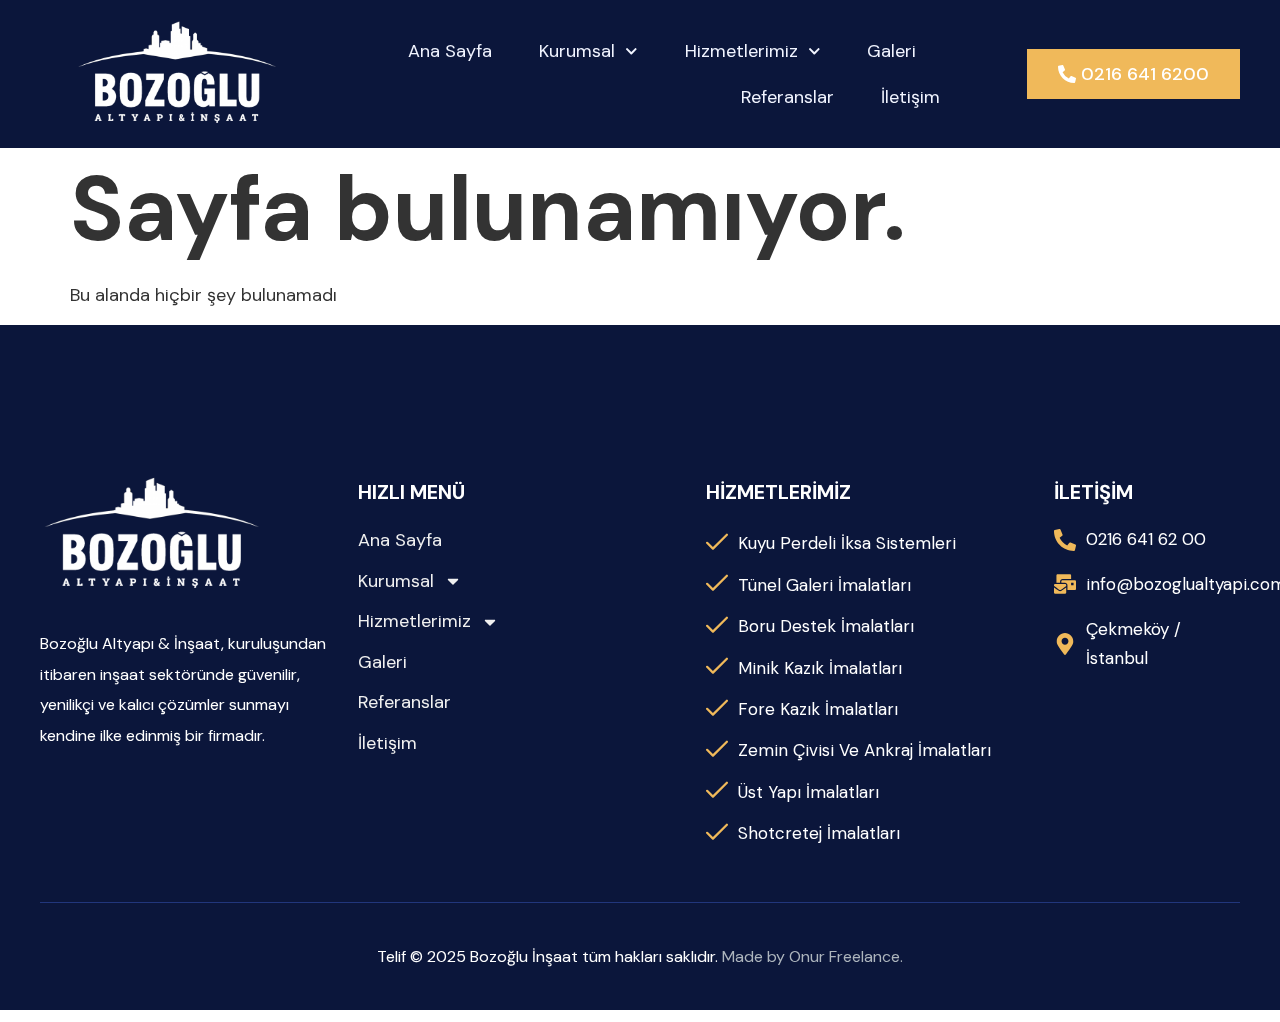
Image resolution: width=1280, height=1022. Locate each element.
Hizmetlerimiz (741, 51)
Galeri (891, 51)
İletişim (910, 97)
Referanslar (787, 97)
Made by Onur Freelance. (812, 956)
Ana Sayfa (450, 51)
